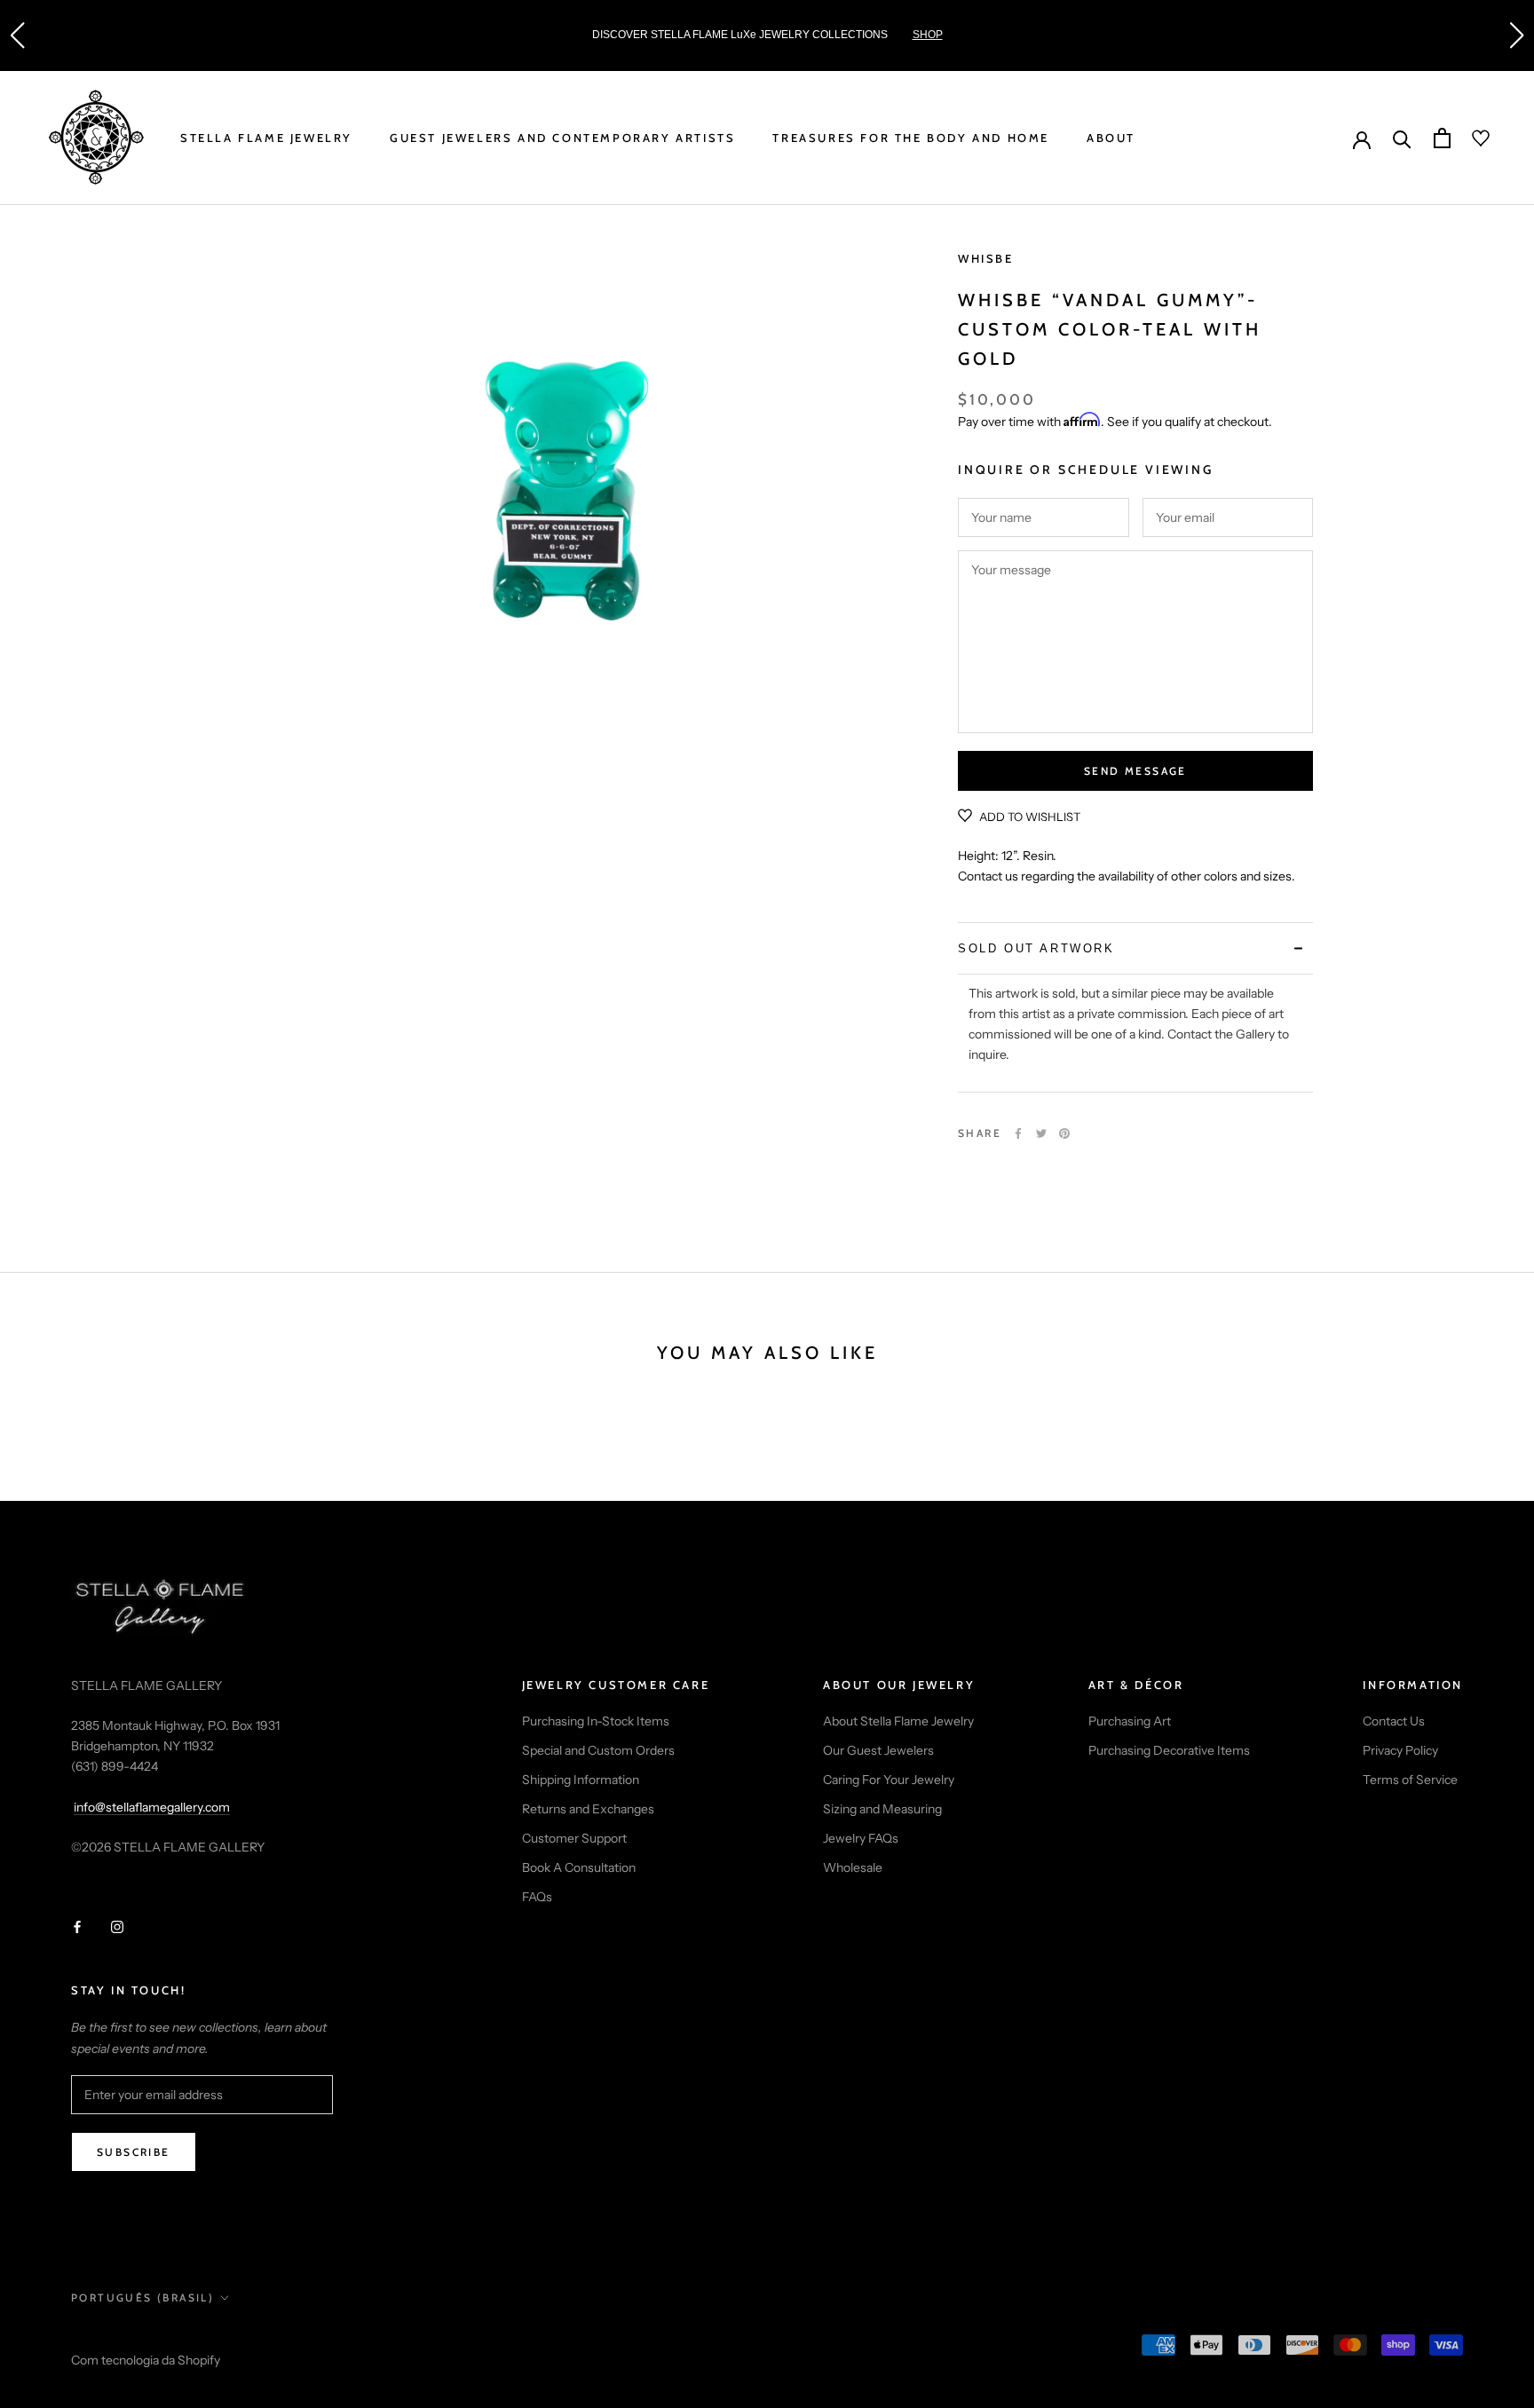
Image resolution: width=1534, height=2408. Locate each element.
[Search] (1402, 138)
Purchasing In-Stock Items (596, 1721)
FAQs (537, 1897)
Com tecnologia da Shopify (146, 2360)
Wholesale (853, 1867)
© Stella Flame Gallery (150, 2336)
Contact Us (1394, 1721)
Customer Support (574, 1838)
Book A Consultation (579, 1867)
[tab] (1135, 948)
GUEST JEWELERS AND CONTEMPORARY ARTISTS (562, 138)
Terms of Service (1410, 1780)
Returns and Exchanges (588, 1809)
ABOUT (1111, 138)
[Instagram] (117, 1926)
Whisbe (986, 258)
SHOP (928, 35)
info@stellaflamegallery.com (152, 1807)
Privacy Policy (1400, 1750)
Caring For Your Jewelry (889, 1780)
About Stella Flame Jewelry (898, 1721)
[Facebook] (1018, 1133)
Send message (1135, 771)
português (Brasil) (142, 2297)
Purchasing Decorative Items (1169, 1750)
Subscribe (134, 2152)
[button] (17, 36)
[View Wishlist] (1470, 138)
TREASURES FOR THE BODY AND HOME (911, 138)
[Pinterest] (1064, 1133)
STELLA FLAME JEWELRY (266, 138)
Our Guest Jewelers (878, 1750)
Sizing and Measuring (882, 1809)
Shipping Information (581, 1780)
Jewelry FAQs (861, 1838)
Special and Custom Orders (598, 1750)
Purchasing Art (1130, 1721)
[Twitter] (1041, 1133)
